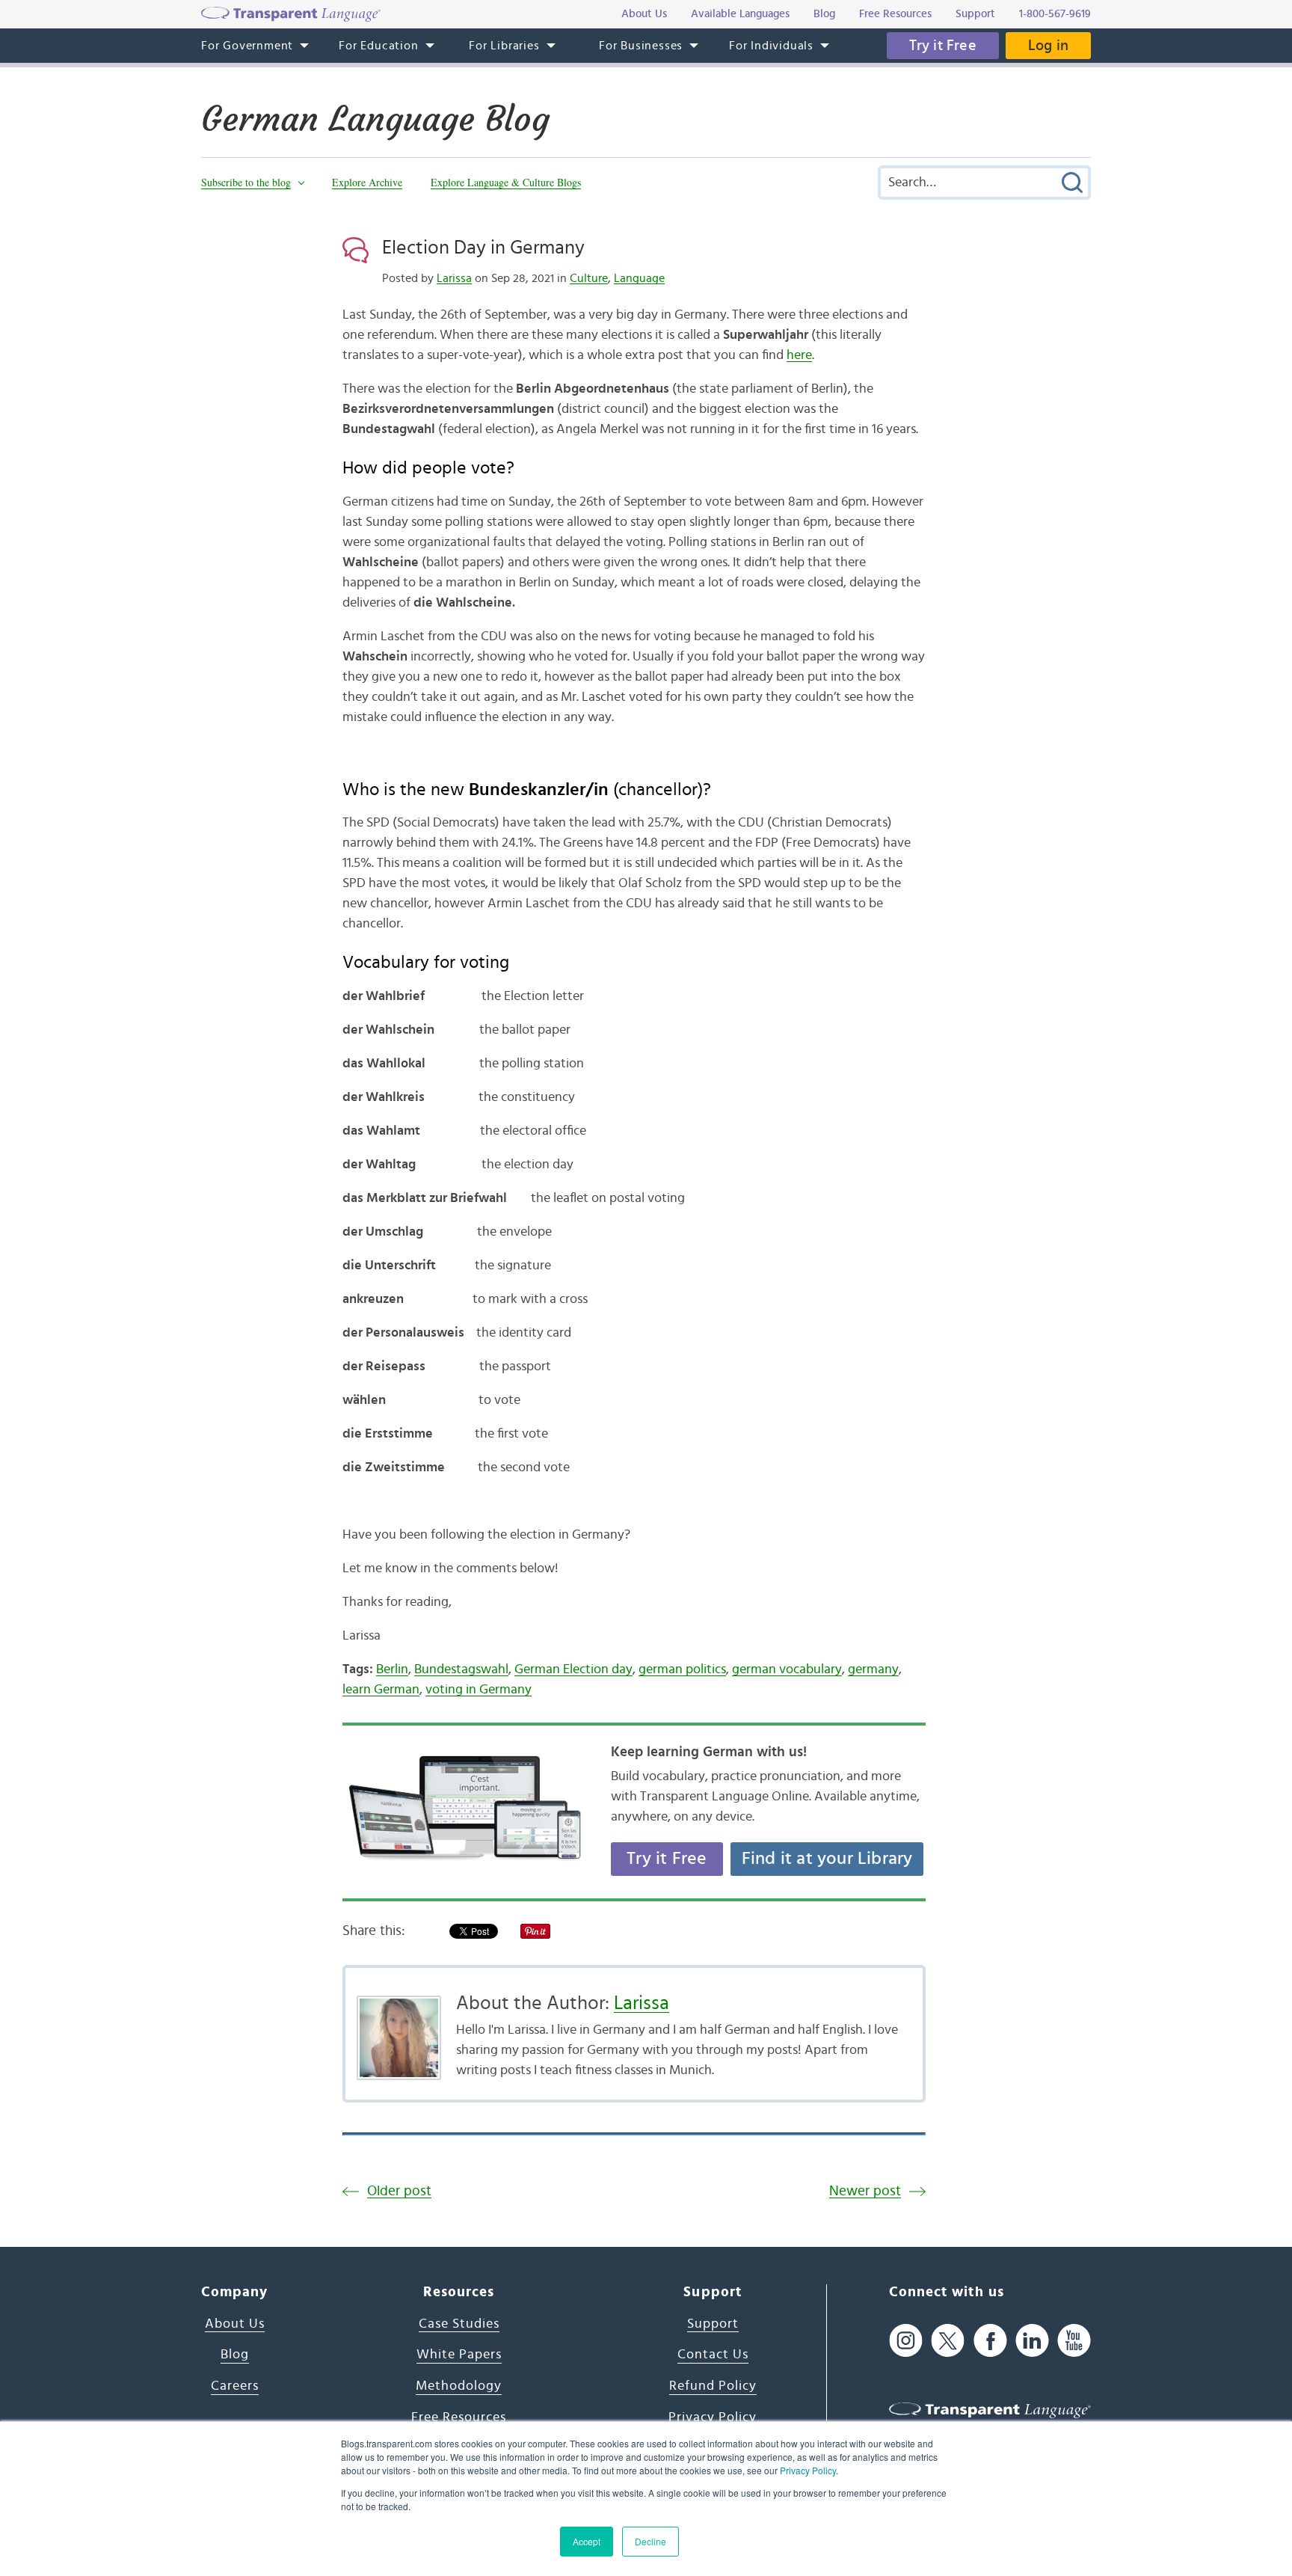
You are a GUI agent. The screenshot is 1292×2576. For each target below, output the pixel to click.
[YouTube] (1074, 2341)
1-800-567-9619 (1055, 14)
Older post (399, 2191)
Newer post (865, 2191)
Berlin (392, 1669)
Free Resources (459, 2417)
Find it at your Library (827, 1859)
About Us (235, 2324)
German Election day (573, 1669)
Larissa (454, 278)
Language (639, 278)
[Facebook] (990, 2341)
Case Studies (459, 2324)
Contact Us (713, 2355)
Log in (1048, 46)
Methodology (459, 2386)
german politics (682, 1669)
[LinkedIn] (1032, 2341)
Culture (589, 278)
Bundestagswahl (461, 1669)
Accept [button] (587, 2541)
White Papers (459, 2355)
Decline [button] (650, 2541)
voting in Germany (479, 1690)
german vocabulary (787, 1669)
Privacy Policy (808, 2470)
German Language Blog (375, 119)
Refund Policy (713, 2386)
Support (713, 2324)
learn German (381, 1690)
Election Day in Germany (483, 248)
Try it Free (943, 46)
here (799, 355)
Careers (235, 2386)
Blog (235, 2355)
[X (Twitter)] (948, 2341)
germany (873, 1669)
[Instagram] (906, 2341)
